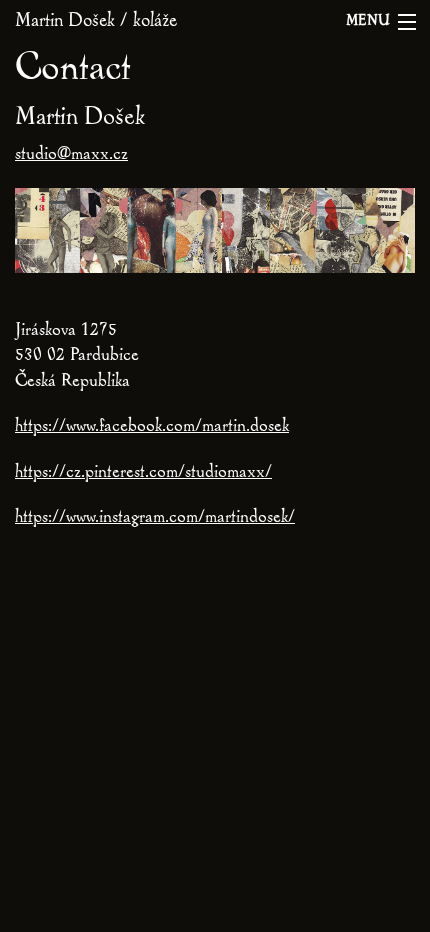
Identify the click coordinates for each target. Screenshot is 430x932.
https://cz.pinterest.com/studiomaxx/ (143, 473)
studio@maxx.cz (71, 155)
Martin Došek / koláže (96, 22)
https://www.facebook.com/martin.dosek (152, 427)
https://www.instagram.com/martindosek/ (155, 518)
